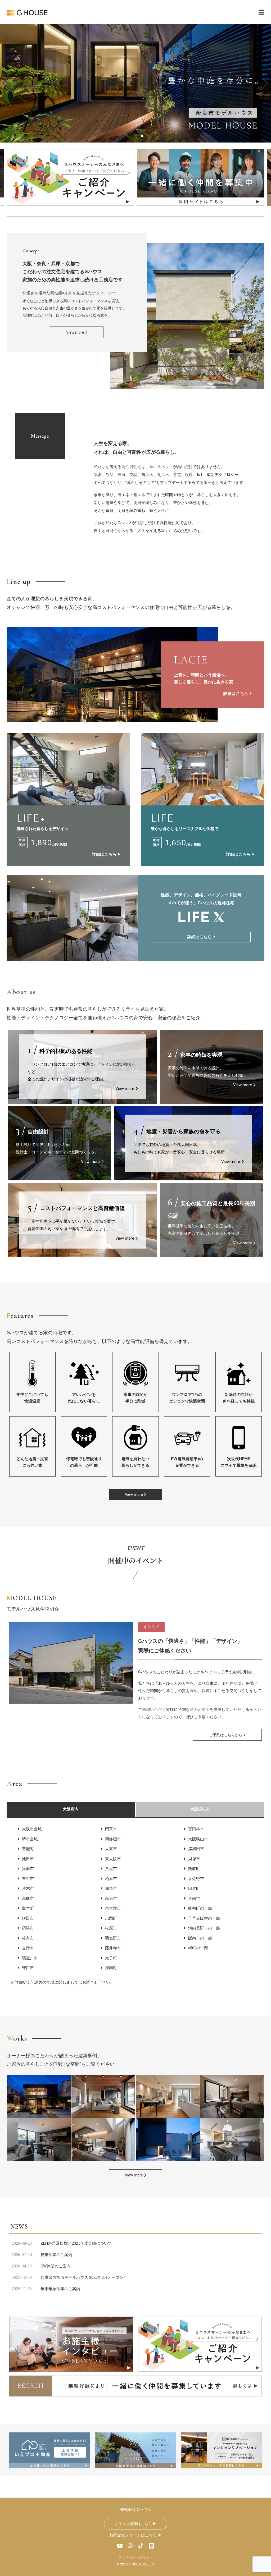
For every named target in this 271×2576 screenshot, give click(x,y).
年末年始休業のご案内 (60, 2289)
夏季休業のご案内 (56, 2255)
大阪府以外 (200, 1809)
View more (76, 332)
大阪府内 (71, 1809)
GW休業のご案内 (55, 2266)
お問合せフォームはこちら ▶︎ (136, 2535)
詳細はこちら (236, 694)
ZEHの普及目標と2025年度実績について (76, 2243)
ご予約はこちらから (226, 1735)
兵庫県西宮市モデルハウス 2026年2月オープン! (83, 2277)
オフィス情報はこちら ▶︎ (136, 2524)
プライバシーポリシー (135, 2557)
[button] (265, 83)
